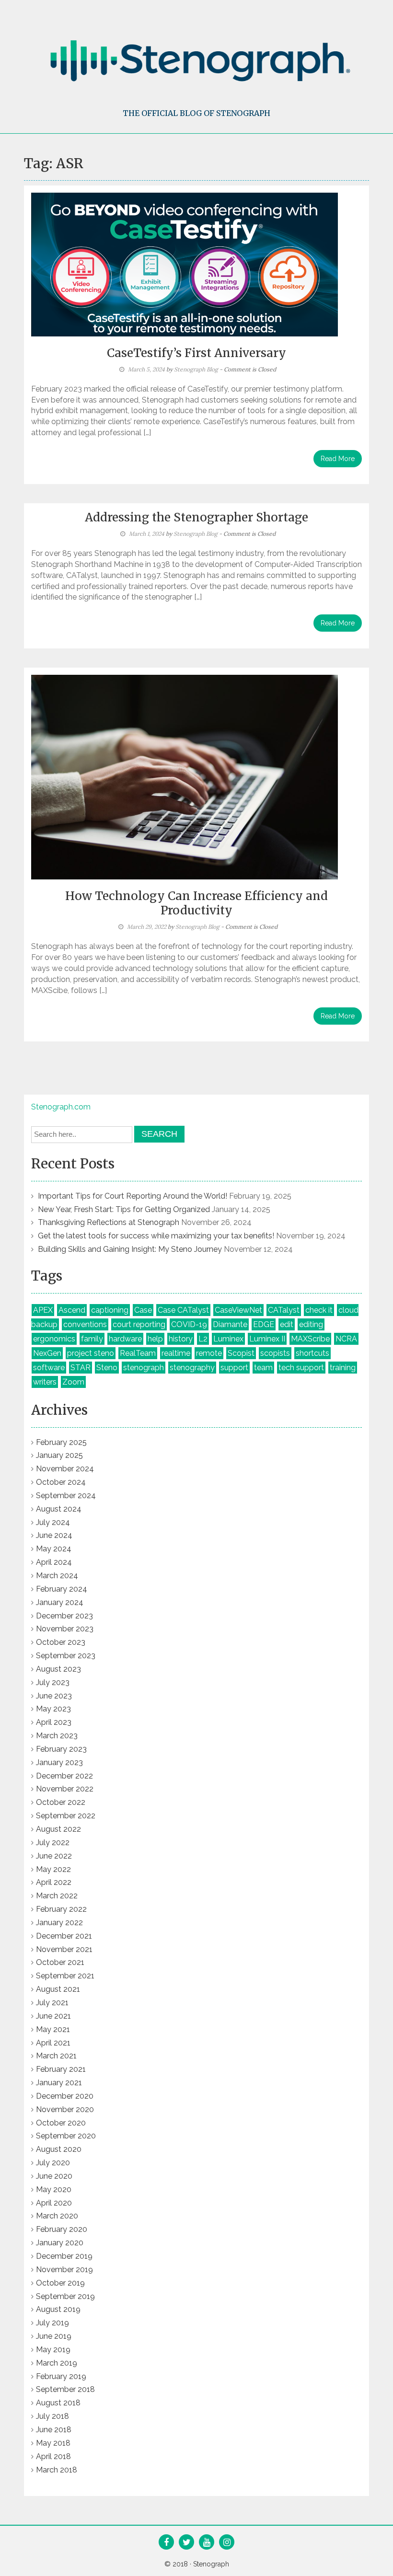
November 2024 (65, 1469)
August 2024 (59, 1509)
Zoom (73, 1382)
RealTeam (138, 1353)
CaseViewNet (238, 1310)
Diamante (230, 1324)
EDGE (264, 1324)
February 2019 (61, 2376)
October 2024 (61, 1482)
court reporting (139, 1324)
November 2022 (65, 1789)
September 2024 (66, 1496)
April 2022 (54, 1882)
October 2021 (60, 1962)
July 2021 (52, 2003)
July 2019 (52, 2323)
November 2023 (65, 1629)
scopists (275, 1353)
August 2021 (58, 1989)
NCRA (346, 1339)
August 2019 (58, 2309)
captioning (110, 1310)
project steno (91, 1353)
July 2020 (53, 2163)
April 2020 (54, 2203)
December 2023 (64, 1616)
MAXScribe (310, 1339)
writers (45, 1382)
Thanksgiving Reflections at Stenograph (109, 1222)
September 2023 (66, 1656)
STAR (81, 1368)
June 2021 (53, 2016)
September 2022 (66, 1816)
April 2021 (53, 2043)
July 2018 (52, 2416)
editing (311, 1324)
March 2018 (57, 2470)
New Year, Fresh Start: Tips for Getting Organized (124, 1209)
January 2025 (59, 1455)
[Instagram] (227, 2543)
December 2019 (64, 2256)
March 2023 (57, 1736)
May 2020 (54, 2189)
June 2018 (54, 2430)
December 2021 (64, 1936)
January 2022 (59, 1923)
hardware (125, 1339)
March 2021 (56, 2056)
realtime (176, 1353)
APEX (43, 1310)
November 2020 (65, 2109)
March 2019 (57, 2363)
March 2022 (57, 1896)
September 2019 (65, 2296)
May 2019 (53, 2350)
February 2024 (62, 1589)
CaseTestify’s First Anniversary (196, 353)
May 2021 (53, 2029)
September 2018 (65, 2389)
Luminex (228, 1339)
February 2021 (61, 2069)
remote (209, 1353)
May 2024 (54, 1549)
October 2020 (61, 2123)
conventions (85, 1324)
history (181, 1339)
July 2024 (53, 1522)
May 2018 (53, 2443)
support (234, 1368)
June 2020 (54, 2176)
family (92, 1339)
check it (319, 1310)
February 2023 (61, 1749)
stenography (192, 1368)
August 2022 (58, 1829)
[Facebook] (166, 2543)
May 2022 (53, 1869)
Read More (338, 459)
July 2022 (53, 1842)
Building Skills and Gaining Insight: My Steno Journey (130, 1249)
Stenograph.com (61, 1107)
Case (143, 1310)
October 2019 (60, 2283)
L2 (203, 1339)
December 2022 (64, 1776)
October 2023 (61, 1642)
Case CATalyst (183, 1310)
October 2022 (61, 1802)
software (49, 1368)
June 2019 (54, 2336)
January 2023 (59, 1762)
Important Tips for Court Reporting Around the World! (133, 1196)
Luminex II (267, 1339)
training (343, 1368)
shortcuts (312, 1353)
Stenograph (211, 2564)
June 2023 (54, 1696)
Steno (107, 1368)
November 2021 (64, 1949)
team (263, 1368)
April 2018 (53, 2456)
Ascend (72, 1310)
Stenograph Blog (196, 369)
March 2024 (57, 1576)
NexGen (47, 1353)
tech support (301, 1368)
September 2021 (65, 1976)
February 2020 (62, 2229)
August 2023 (58, 1669)
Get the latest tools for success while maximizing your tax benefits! (156, 1236)
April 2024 (54, 1562)
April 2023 (54, 1722)
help (155, 1339)
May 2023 (53, 1709)
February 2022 (61, 1909)
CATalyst (284, 1310)
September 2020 (66, 2136)
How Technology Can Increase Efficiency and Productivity (196, 903)
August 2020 (59, 2149)
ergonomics (54, 1339)
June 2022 (54, 1856)
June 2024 (54, 1535)
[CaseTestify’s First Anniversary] (185, 264)
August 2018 (58, 2403)
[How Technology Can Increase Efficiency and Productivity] (185, 776)
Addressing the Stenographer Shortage (196, 517)
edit (287, 1324)
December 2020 (65, 2096)
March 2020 (57, 2216)
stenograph (144, 1368)
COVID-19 (189, 1324)
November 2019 (64, 2270)
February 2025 (61, 1442)
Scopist (241, 1353)
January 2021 (59, 2083)
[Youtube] (207, 2543)
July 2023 (53, 1682)
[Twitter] (187, 2543)
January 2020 (60, 2243)
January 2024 (60, 1602)
